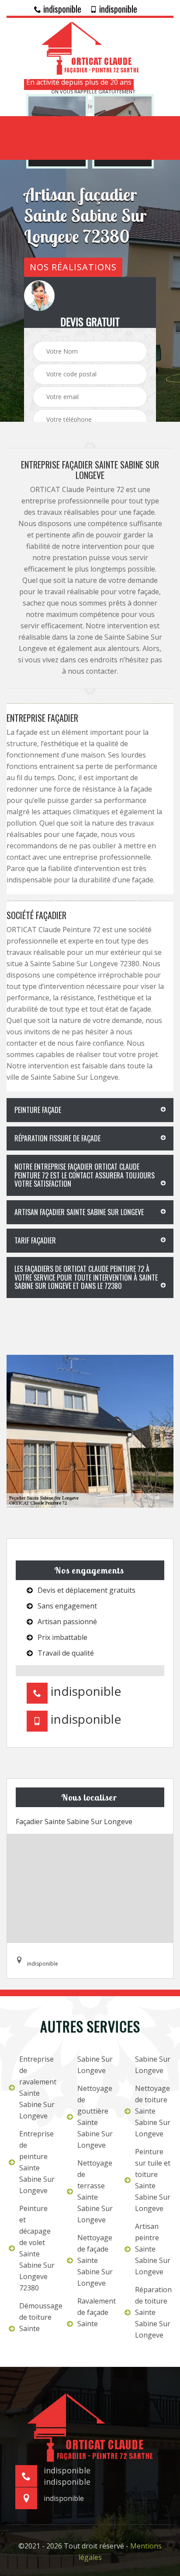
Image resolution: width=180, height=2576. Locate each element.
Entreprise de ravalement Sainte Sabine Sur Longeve (37, 2087)
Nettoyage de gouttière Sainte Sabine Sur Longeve (95, 2117)
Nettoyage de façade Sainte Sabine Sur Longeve (95, 2260)
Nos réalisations (73, 267)
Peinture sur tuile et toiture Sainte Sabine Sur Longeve (153, 2180)
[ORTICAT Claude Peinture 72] (90, 47)
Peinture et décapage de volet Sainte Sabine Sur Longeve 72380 (37, 2248)
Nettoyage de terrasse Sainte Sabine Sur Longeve (95, 2191)
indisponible (61, 9)
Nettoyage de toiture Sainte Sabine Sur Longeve (153, 2111)
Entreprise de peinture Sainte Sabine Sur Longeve (37, 2162)
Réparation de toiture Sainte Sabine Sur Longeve (153, 2312)
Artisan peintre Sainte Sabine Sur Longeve (153, 2249)
